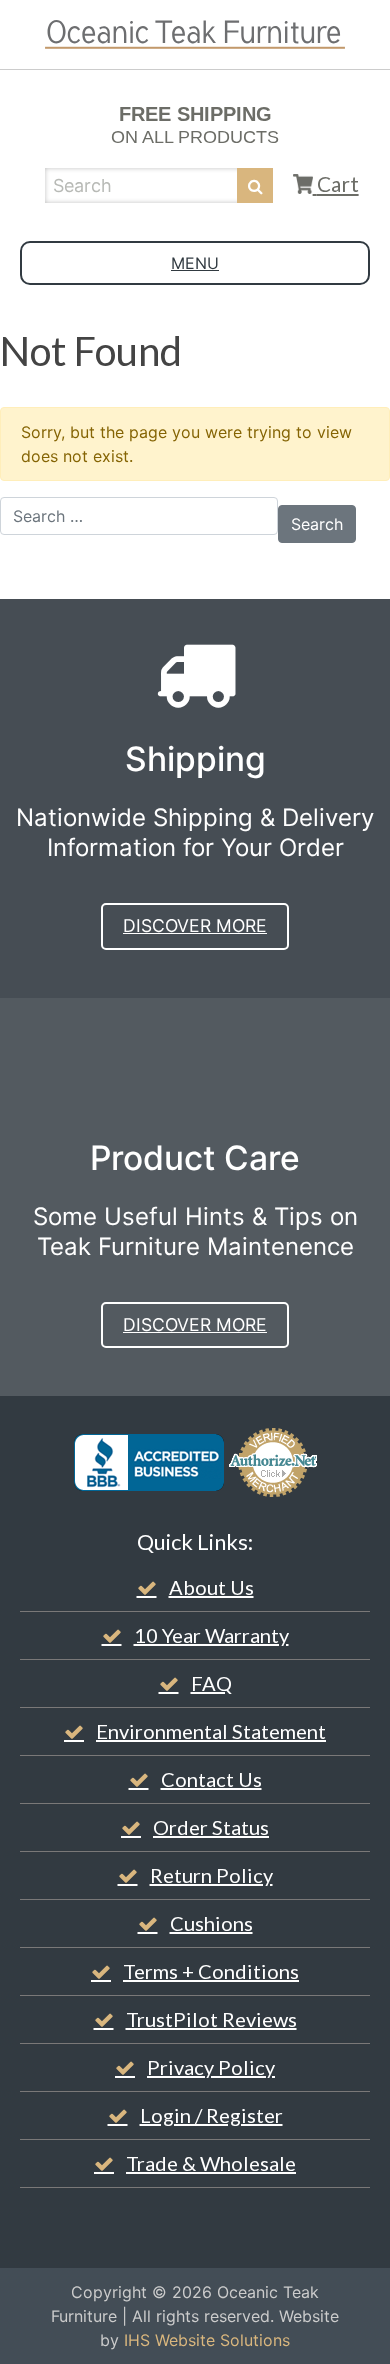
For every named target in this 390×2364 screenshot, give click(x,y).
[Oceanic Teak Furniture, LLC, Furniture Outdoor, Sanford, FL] (149, 1462)
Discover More (195, 925)
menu (195, 263)
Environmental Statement (211, 1731)
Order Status (211, 1827)
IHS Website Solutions (207, 2340)
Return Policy (211, 1875)
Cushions (211, 1923)
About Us (211, 1587)
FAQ (211, 1683)
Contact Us (211, 1779)
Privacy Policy (211, 2067)
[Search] (255, 185)
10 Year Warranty (211, 1635)
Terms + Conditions (211, 1971)
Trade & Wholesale (211, 2163)
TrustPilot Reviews (211, 2019)
